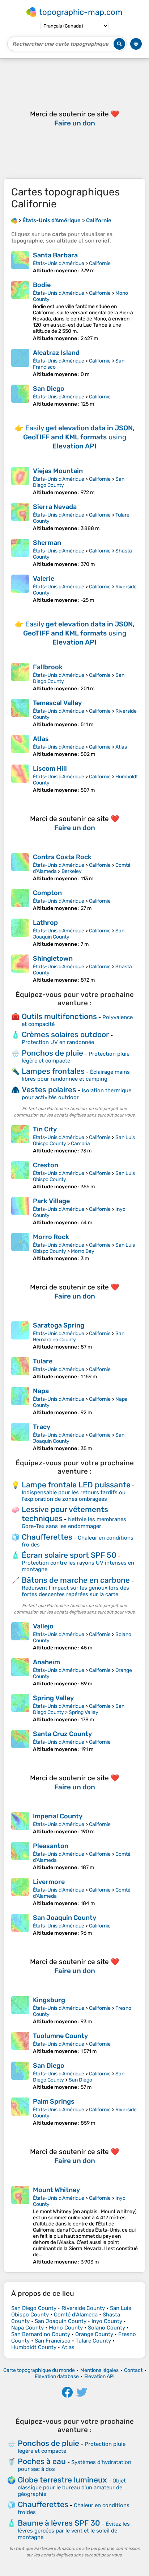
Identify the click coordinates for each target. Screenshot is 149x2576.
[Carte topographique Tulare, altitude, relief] (20, 1368)
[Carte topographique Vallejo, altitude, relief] (20, 1637)
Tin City (45, 1129)
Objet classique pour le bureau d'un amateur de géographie (72, 2487)
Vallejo (43, 1626)
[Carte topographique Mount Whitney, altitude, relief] (20, 2225)
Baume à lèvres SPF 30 (59, 2523)
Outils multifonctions (59, 1016)
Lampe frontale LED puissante (76, 1485)
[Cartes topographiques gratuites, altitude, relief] (14, 220)
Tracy (42, 1427)
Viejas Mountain (58, 471)
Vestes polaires (49, 1090)
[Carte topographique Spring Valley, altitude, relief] (20, 1708)
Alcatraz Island (56, 353)
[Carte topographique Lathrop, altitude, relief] (20, 933)
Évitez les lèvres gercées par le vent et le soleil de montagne (74, 2531)
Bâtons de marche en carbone (76, 1580)
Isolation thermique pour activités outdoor (76, 1094)
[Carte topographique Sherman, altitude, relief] (20, 553)
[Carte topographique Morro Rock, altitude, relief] (20, 1247)
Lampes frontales (53, 1071)
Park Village (51, 1201)
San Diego (49, 389)
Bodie (42, 285)
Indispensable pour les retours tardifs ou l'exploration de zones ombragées (74, 1496)
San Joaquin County (65, 1918)
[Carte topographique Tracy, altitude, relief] (20, 1437)
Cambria (80, 1144)
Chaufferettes (47, 1537)
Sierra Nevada (55, 507)
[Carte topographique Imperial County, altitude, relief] (20, 1823)
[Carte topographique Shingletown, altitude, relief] (20, 969)
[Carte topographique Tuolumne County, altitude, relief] (20, 2043)
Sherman (47, 543)
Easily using (79, 437)
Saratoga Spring (59, 1325)
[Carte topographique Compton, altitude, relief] (20, 900)
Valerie (44, 579)
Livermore (49, 1882)
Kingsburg (49, 2000)
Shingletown (53, 958)
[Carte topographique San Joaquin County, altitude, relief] (20, 1925)
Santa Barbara (55, 255)
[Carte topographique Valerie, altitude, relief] (20, 589)
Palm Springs (54, 2101)
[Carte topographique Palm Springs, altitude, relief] (20, 2112)
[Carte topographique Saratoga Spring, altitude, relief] (20, 1336)
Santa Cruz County (62, 1734)
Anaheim (46, 1662)
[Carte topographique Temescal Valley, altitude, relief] (20, 713)
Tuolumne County (60, 2036)
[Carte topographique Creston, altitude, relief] (20, 1175)
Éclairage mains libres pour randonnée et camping (76, 1075)
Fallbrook (48, 667)
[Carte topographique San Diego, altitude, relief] (20, 396)
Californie (100, 263)
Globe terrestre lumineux (62, 2480)
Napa (41, 1391)
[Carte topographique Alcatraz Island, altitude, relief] (20, 363)
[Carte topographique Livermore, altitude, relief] (20, 1892)
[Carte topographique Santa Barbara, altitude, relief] (20, 262)
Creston (46, 1165)
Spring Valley (53, 1698)
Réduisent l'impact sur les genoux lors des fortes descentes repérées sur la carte (75, 1591)
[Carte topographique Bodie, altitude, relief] (20, 311)
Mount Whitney (56, 2190)
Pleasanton (51, 1846)
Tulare (43, 1361)
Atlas (41, 739)
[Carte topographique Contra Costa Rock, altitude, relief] (20, 867)
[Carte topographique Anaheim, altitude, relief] (20, 1672)
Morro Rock (51, 1237)
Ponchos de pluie (52, 1053)
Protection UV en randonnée (58, 1042)
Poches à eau (42, 2461)
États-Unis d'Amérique (59, 263)
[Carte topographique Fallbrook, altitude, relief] (20, 677)
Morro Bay (83, 1251)
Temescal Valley (57, 703)
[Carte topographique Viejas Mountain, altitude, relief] (20, 481)
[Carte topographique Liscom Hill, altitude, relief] (20, 779)
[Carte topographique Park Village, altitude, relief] (20, 1211)
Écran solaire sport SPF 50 (69, 1555)
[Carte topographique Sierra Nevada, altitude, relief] (20, 517)
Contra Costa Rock (62, 857)
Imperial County (58, 1816)
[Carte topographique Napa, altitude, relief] (20, 1401)
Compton (47, 893)
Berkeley (72, 871)
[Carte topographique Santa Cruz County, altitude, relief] (20, 1741)
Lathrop (45, 923)
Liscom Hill (50, 769)
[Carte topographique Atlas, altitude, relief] (20, 746)
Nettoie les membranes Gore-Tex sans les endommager (74, 1523)
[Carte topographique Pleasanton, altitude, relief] (20, 1856)
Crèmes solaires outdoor (65, 1034)
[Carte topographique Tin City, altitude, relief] (20, 1140)
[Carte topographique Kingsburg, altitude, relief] (20, 2010)
